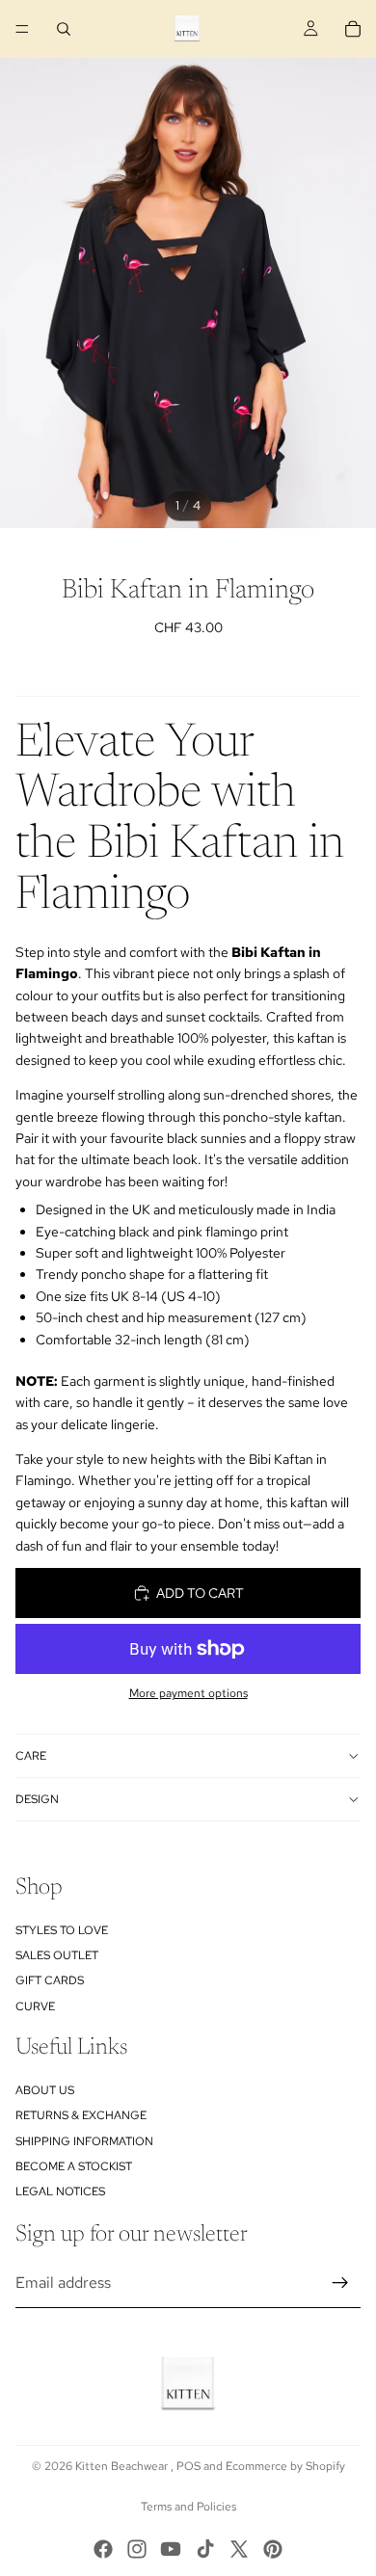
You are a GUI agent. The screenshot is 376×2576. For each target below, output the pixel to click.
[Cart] (353, 29)
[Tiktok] (205, 2549)
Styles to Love (62, 1930)
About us (45, 2090)
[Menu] (22, 29)
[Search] (64, 29)
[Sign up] (340, 2283)
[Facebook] (103, 2549)
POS (188, 2466)
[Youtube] (171, 2549)
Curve (35, 2006)
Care (31, 1756)
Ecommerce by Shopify (285, 2466)
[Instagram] (137, 2549)
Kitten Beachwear (123, 2466)
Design (37, 1799)
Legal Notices (60, 2191)
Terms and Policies (188, 2507)
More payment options (188, 1693)
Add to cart (200, 1593)
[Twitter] (239, 2549)
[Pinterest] (273, 2549)
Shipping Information (84, 2141)
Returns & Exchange (81, 2115)
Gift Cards (50, 1980)
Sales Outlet (57, 1955)
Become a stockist (74, 2166)
